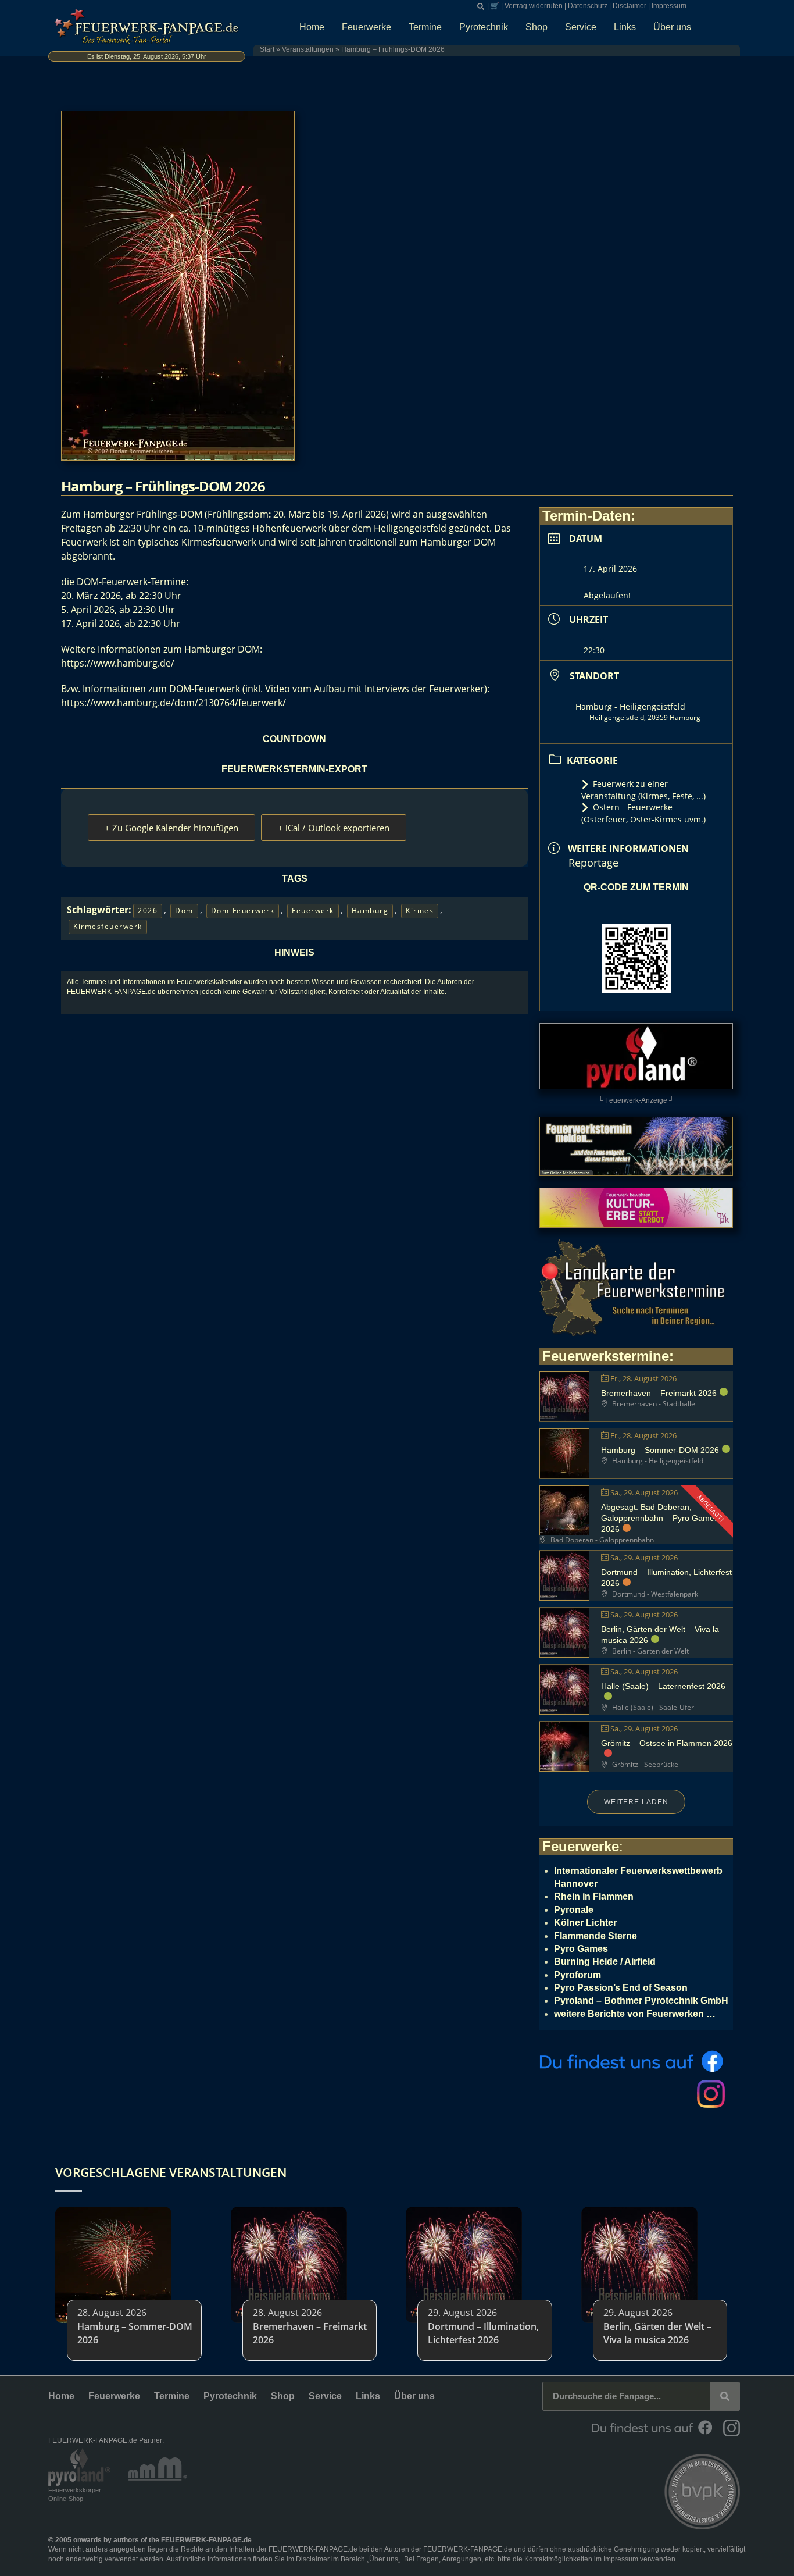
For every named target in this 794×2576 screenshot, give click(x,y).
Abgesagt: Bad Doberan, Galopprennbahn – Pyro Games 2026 (660, 1518)
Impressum (669, 6)
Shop (537, 27)
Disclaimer (630, 6)
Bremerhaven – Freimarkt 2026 (659, 1393)
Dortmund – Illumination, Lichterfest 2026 (483, 2333)
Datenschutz (588, 6)
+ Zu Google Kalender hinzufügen (171, 828)
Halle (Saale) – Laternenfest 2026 (663, 1686)
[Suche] (725, 2396)
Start (267, 49)
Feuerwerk (313, 911)
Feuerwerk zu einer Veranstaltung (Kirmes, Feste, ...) (643, 790)
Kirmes (420, 911)
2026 (148, 911)
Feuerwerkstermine (606, 1356)
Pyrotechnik (484, 27)
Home (312, 27)
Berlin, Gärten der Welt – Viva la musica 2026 (657, 2333)
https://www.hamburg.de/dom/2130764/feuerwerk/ (174, 703)
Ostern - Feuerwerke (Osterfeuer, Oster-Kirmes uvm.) (643, 813)
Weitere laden (636, 1802)
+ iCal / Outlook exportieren (334, 828)
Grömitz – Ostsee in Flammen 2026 (667, 1743)
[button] (481, 6)
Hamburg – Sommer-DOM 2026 (660, 1450)
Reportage (593, 863)
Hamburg (370, 911)
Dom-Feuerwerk (243, 911)
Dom (184, 911)
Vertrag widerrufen (534, 6)
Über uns (672, 27)
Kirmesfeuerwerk (108, 926)
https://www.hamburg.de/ (118, 663)
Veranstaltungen (308, 49)
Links (625, 27)
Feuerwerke (366, 27)
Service (581, 27)
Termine (425, 27)
